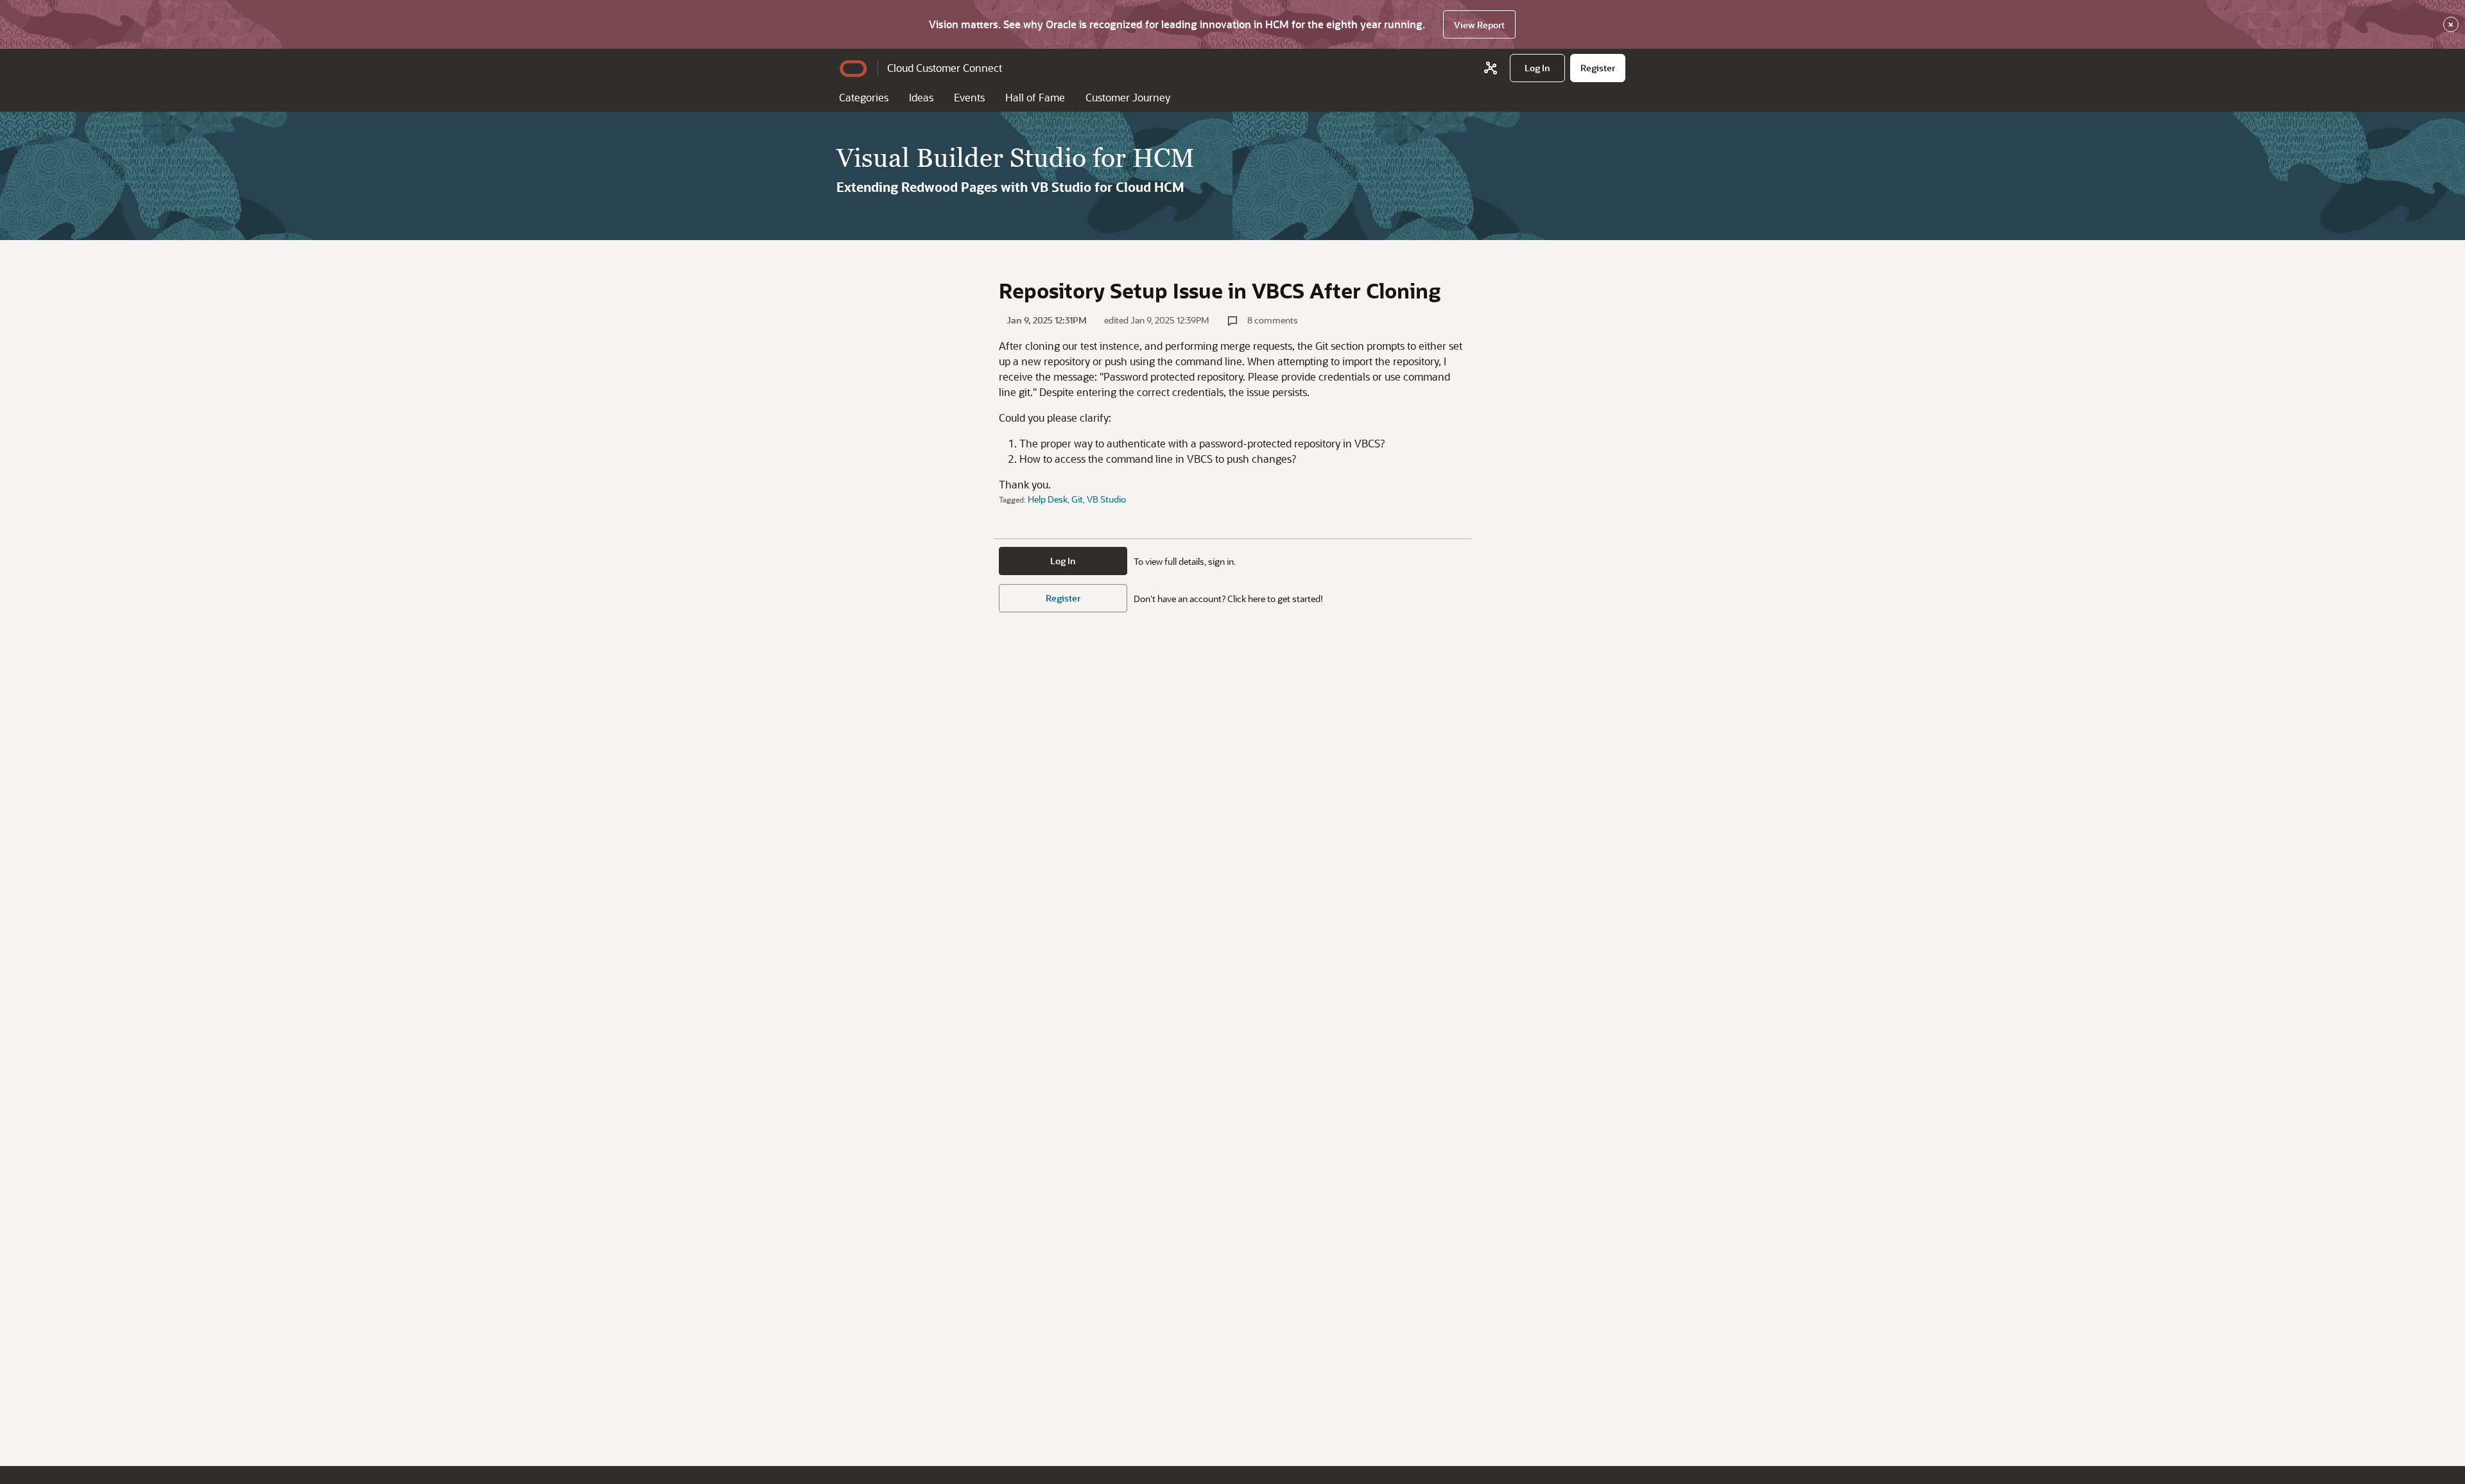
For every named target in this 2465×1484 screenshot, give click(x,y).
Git (1077, 499)
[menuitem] (1537, 68)
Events (969, 97)
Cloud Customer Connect (945, 68)
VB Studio (1106, 499)
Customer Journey (1128, 97)
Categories (864, 97)
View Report (1479, 25)
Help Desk (1048, 499)
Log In (1063, 561)
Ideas (921, 97)
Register (1063, 598)
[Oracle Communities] (1491, 68)
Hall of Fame (1035, 97)
